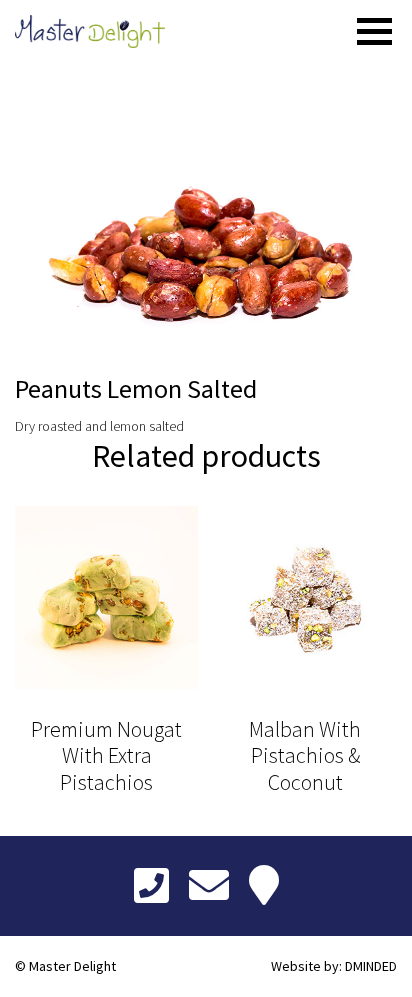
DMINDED (371, 966)
